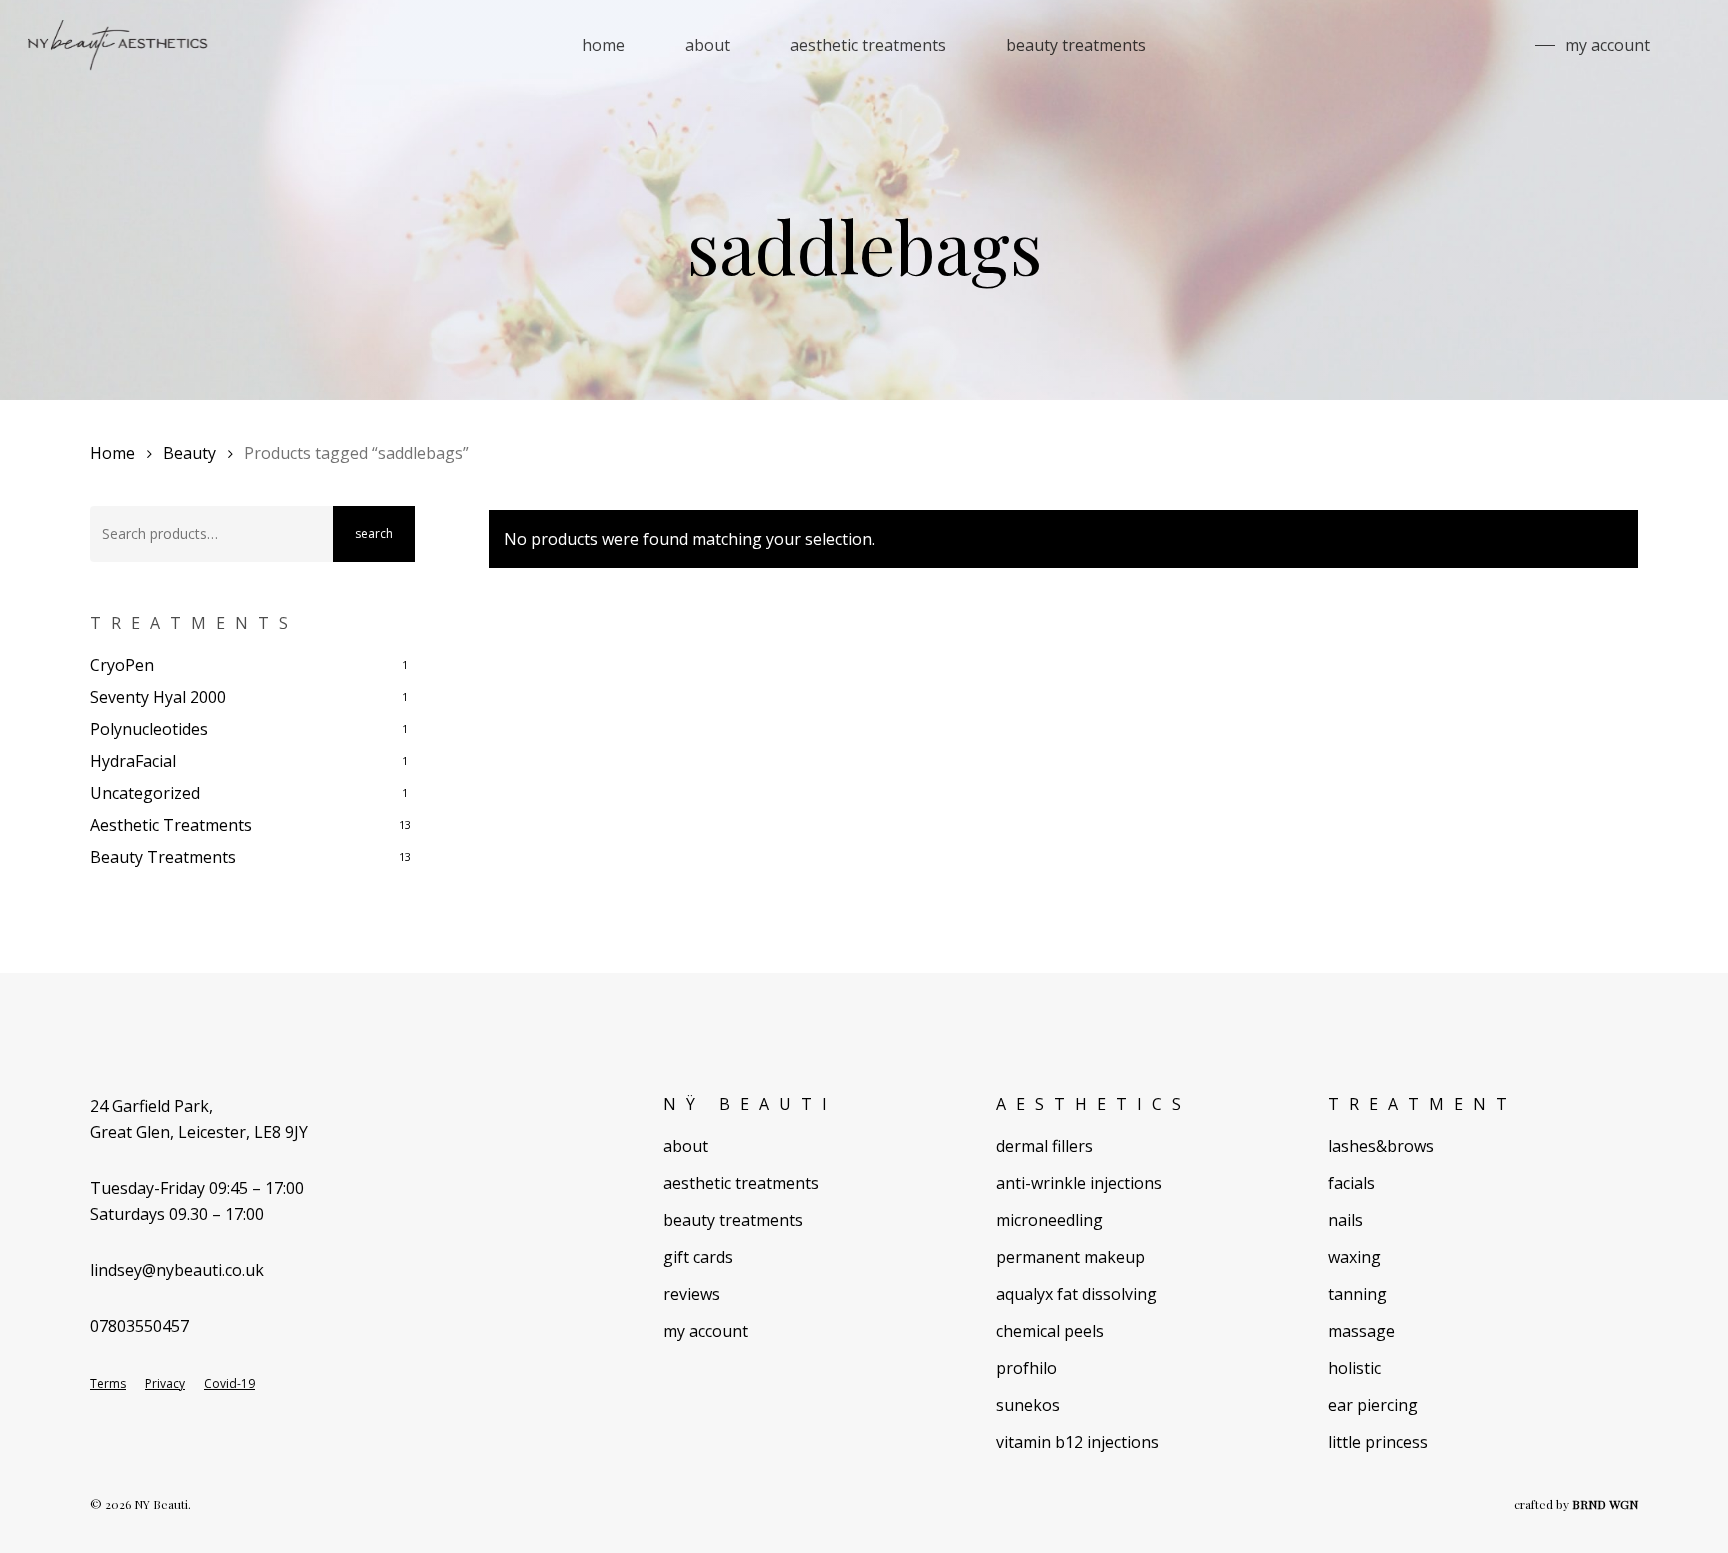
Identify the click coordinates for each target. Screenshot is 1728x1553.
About (685, 1146)
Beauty (189, 453)
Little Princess (1378, 1442)
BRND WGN (1605, 1504)
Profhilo (1026, 1368)
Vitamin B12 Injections (1077, 1442)
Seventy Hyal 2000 (158, 697)
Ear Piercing (1373, 1405)
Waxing (1354, 1257)
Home (112, 453)
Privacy (165, 1384)
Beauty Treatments (163, 857)
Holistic (1354, 1368)
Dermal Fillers (1044, 1146)
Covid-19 (229, 1384)
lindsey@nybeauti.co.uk (177, 1270)
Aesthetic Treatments (171, 825)
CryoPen (122, 665)
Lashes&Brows (1381, 1146)
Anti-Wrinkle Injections (1079, 1183)
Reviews (691, 1294)
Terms (108, 1384)
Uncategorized (145, 793)
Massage (1361, 1331)
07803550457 (139, 1326)
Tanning (1357, 1294)
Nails (1345, 1220)
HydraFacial (133, 761)
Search (374, 533)
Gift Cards (698, 1257)
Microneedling (1049, 1220)
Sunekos (1028, 1405)
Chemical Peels (1050, 1331)
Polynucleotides (149, 729)
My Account (705, 1331)
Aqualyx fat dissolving (1076, 1294)
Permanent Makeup (1070, 1257)
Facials (1351, 1183)
